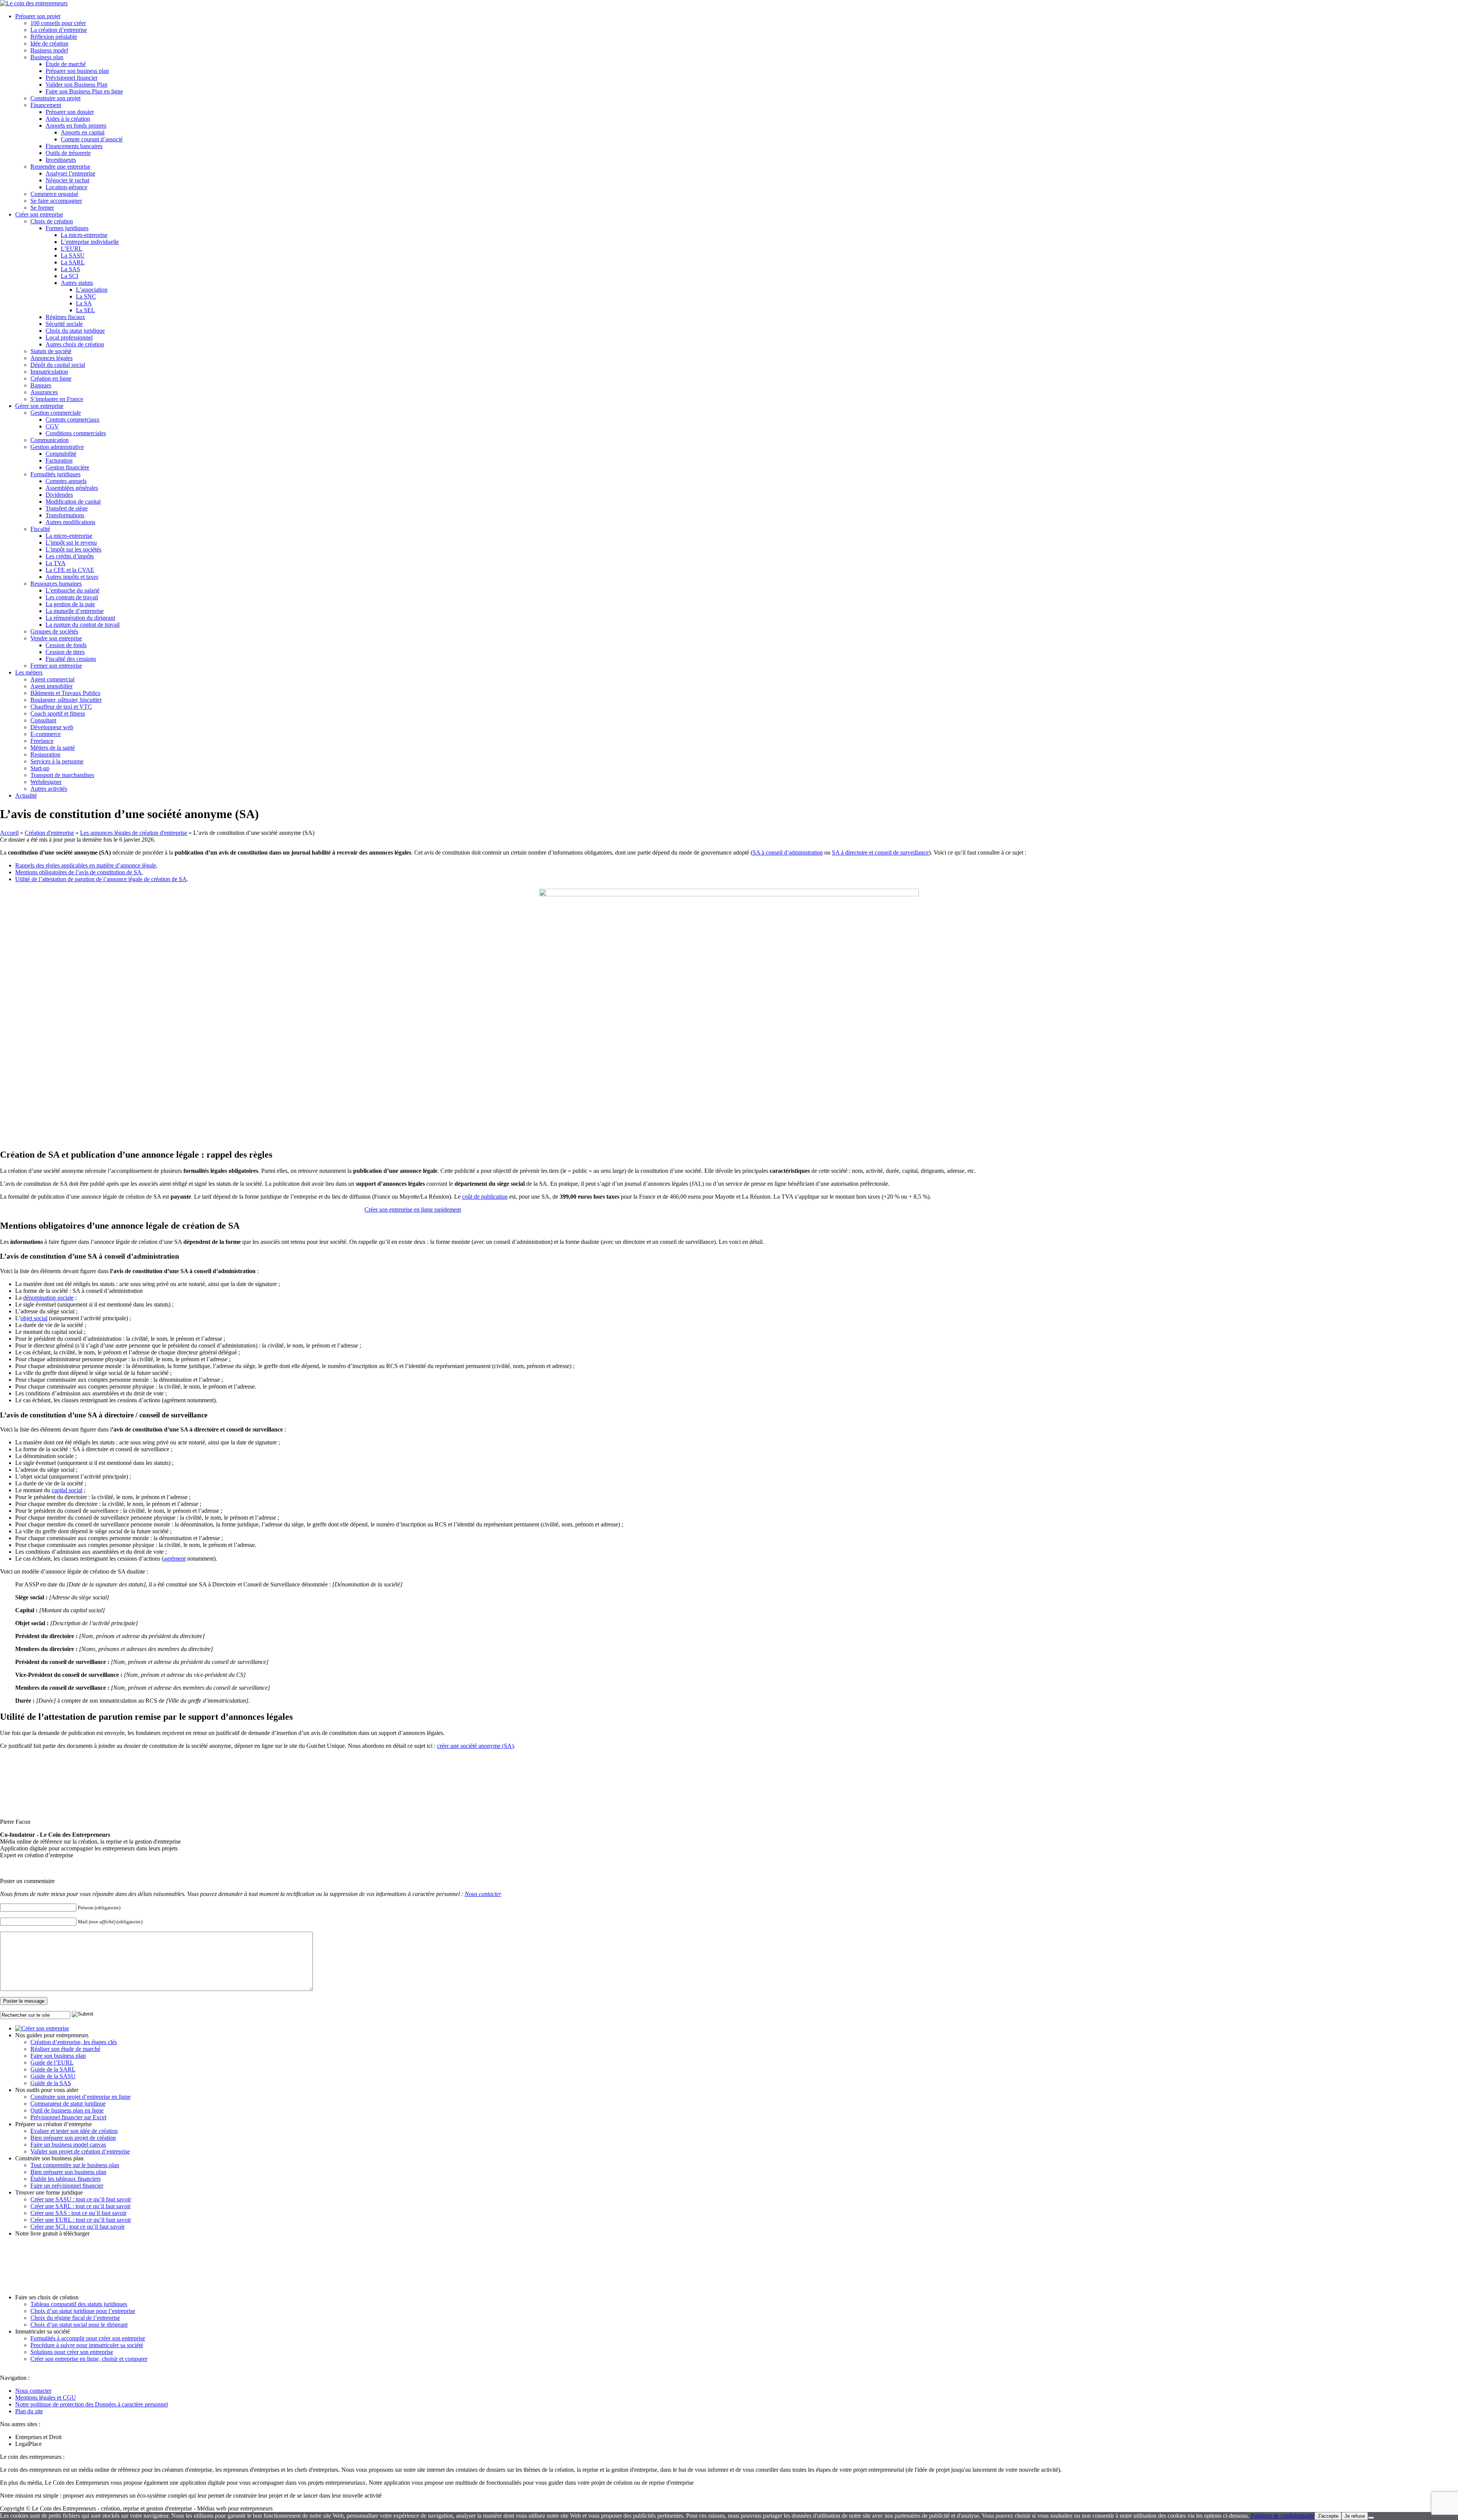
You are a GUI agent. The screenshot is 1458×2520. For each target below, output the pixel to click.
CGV (52, 426)
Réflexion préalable (54, 37)
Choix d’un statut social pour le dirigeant (79, 2325)
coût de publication (485, 1197)
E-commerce (46, 734)
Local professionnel (69, 337)
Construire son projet (55, 98)
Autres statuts (77, 283)
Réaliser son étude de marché (65, 2049)
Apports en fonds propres (76, 126)
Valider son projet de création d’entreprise (80, 2151)
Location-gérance (66, 187)
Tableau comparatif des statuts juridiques (79, 2304)
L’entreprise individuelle (90, 242)
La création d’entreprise (59, 30)
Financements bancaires (74, 146)
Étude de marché (66, 64)
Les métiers (29, 672)
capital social (67, 1490)
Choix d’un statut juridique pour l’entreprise (83, 2311)
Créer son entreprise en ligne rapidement (413, 1209)
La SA (84, 303)
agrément (175, 1559)
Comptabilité (61, 454)
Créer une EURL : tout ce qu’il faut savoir (81, 2220)
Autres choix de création (75, 344)
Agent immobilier (51, 686)
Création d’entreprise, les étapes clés (74, 2042)
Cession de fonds (66, 645)
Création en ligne (51, 378)
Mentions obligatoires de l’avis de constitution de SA (78, 872)
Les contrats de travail (72, 597)
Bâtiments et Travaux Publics (65, 693)
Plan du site (29, 2411)
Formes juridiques (67, 228)
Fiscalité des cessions (71, 659)
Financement (46, 105)
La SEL (85, 310)
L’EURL (72, 249)
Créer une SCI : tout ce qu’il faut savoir (77, 2227)
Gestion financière (67, 467)
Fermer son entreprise (56, 666)
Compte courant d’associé (92, 139)
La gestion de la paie (70, 604)
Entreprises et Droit (38, 2437)
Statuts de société (51, 351)
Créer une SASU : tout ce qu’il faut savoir (81, 2199)
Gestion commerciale (56, 413)
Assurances (44, 392)
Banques (41, 385)
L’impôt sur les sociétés (73, 549)
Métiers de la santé (53, 748)
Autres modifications (70, 522)
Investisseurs (61, 160)
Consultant (43, 720)
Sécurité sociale (64, 324)
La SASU (73, 255)
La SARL (73, 262)
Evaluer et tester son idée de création (74, 2131)
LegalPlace (28, 2444)
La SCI (69, 276)
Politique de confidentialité (1283, 2516)
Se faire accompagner (56, 201)
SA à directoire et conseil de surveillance (880, 852)
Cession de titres (65, 652)
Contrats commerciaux (73, 419)
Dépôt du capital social (58, 365)
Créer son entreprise (39, 214)
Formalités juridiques (55, 474)
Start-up (40, 768)
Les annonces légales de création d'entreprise (134, 833)
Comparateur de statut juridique (68, 2104)
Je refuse (1355, 2516)
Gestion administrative (57, 447)
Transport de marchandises (62, 775)
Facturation (59, 461)
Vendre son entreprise (56, 638)
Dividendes (59, 495)
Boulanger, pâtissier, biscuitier (66, 700)
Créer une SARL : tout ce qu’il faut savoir (80, 2206)
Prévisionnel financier (72, 78)
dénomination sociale (48, 1298)
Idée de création (49, 43)
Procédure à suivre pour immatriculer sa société (87, 2345)
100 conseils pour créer (58, 23)
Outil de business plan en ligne (67, 2110)
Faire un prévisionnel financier (67, 2186)
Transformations (65, 515)
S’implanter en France (57, 399)
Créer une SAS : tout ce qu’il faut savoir (78, 2213)
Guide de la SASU (53, 2076)
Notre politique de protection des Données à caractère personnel (92, 2404)
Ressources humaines (56, 584)
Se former (42, 208)
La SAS (70, 269)
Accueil (9, 833)
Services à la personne (57, 761)
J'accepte (1328, 2516)
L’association (92, 290)
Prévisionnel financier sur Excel (68, 2117)
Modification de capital (73, 502)
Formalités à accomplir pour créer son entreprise (88, 2338)
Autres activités (49, 789)
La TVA (56, 563)
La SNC (86, 296)
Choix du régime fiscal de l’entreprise (75, 2318)
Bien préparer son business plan (68, 2172)
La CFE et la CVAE (70, 570)
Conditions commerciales (76, 433)
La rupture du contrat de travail (83, 625)
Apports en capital (83, 132)
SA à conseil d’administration (788, 852)
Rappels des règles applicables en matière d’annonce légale (86, 865)
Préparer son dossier (70, 112)
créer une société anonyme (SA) (475, 1746)
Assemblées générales (72, 488)
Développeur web (52, 727)
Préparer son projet (38, 16)
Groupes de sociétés (54, 631)
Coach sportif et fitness (58, 713)
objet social (34, 1318)
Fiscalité (40, 529)
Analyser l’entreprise (70, 173)
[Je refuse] (1371, 2518)
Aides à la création (68, 119)
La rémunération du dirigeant (80, 618)
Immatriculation (49, 372)
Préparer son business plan (77, 71)
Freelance (42, 741)
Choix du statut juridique (75, 331)
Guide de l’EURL (52, 2063)
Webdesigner (46, 782)
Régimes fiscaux (65, 317)
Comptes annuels (66, 481)
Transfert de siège (67, 508)
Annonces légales (51, 358)
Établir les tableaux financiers (65, 2179)
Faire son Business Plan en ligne (84, 91)
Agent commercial (52, 679)
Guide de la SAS (51, 2083)
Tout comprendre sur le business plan (75, 2165)
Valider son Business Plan (77, 85)
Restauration (45, 754)
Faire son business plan (58, 2056)
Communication (50, 440)
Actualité (26, 795)
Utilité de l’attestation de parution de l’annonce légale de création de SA (101, 879)
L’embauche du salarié (73, 590)
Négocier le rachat (67, 180)
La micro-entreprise (84, 235)
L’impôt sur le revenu (71, 543)
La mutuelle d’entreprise (75, 611)
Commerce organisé (54, 194)
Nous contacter (483, 1894)
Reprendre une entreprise (60, 167)
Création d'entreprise (49, 833)
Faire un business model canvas (68, 2145)
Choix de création (52, 221)
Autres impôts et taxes (72, 577)
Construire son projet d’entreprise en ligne (80, 2097)
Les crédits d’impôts (70, 556)
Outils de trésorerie (68, 153)
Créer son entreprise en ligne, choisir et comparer (89, 2359)
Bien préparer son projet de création (73, 2138)
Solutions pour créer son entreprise (72, 2352)
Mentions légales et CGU (46, 2398)
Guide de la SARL (53, 2069)
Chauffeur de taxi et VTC (61, 707)
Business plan (47, 57)
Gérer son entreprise (39, 406)
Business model (49, 50)
